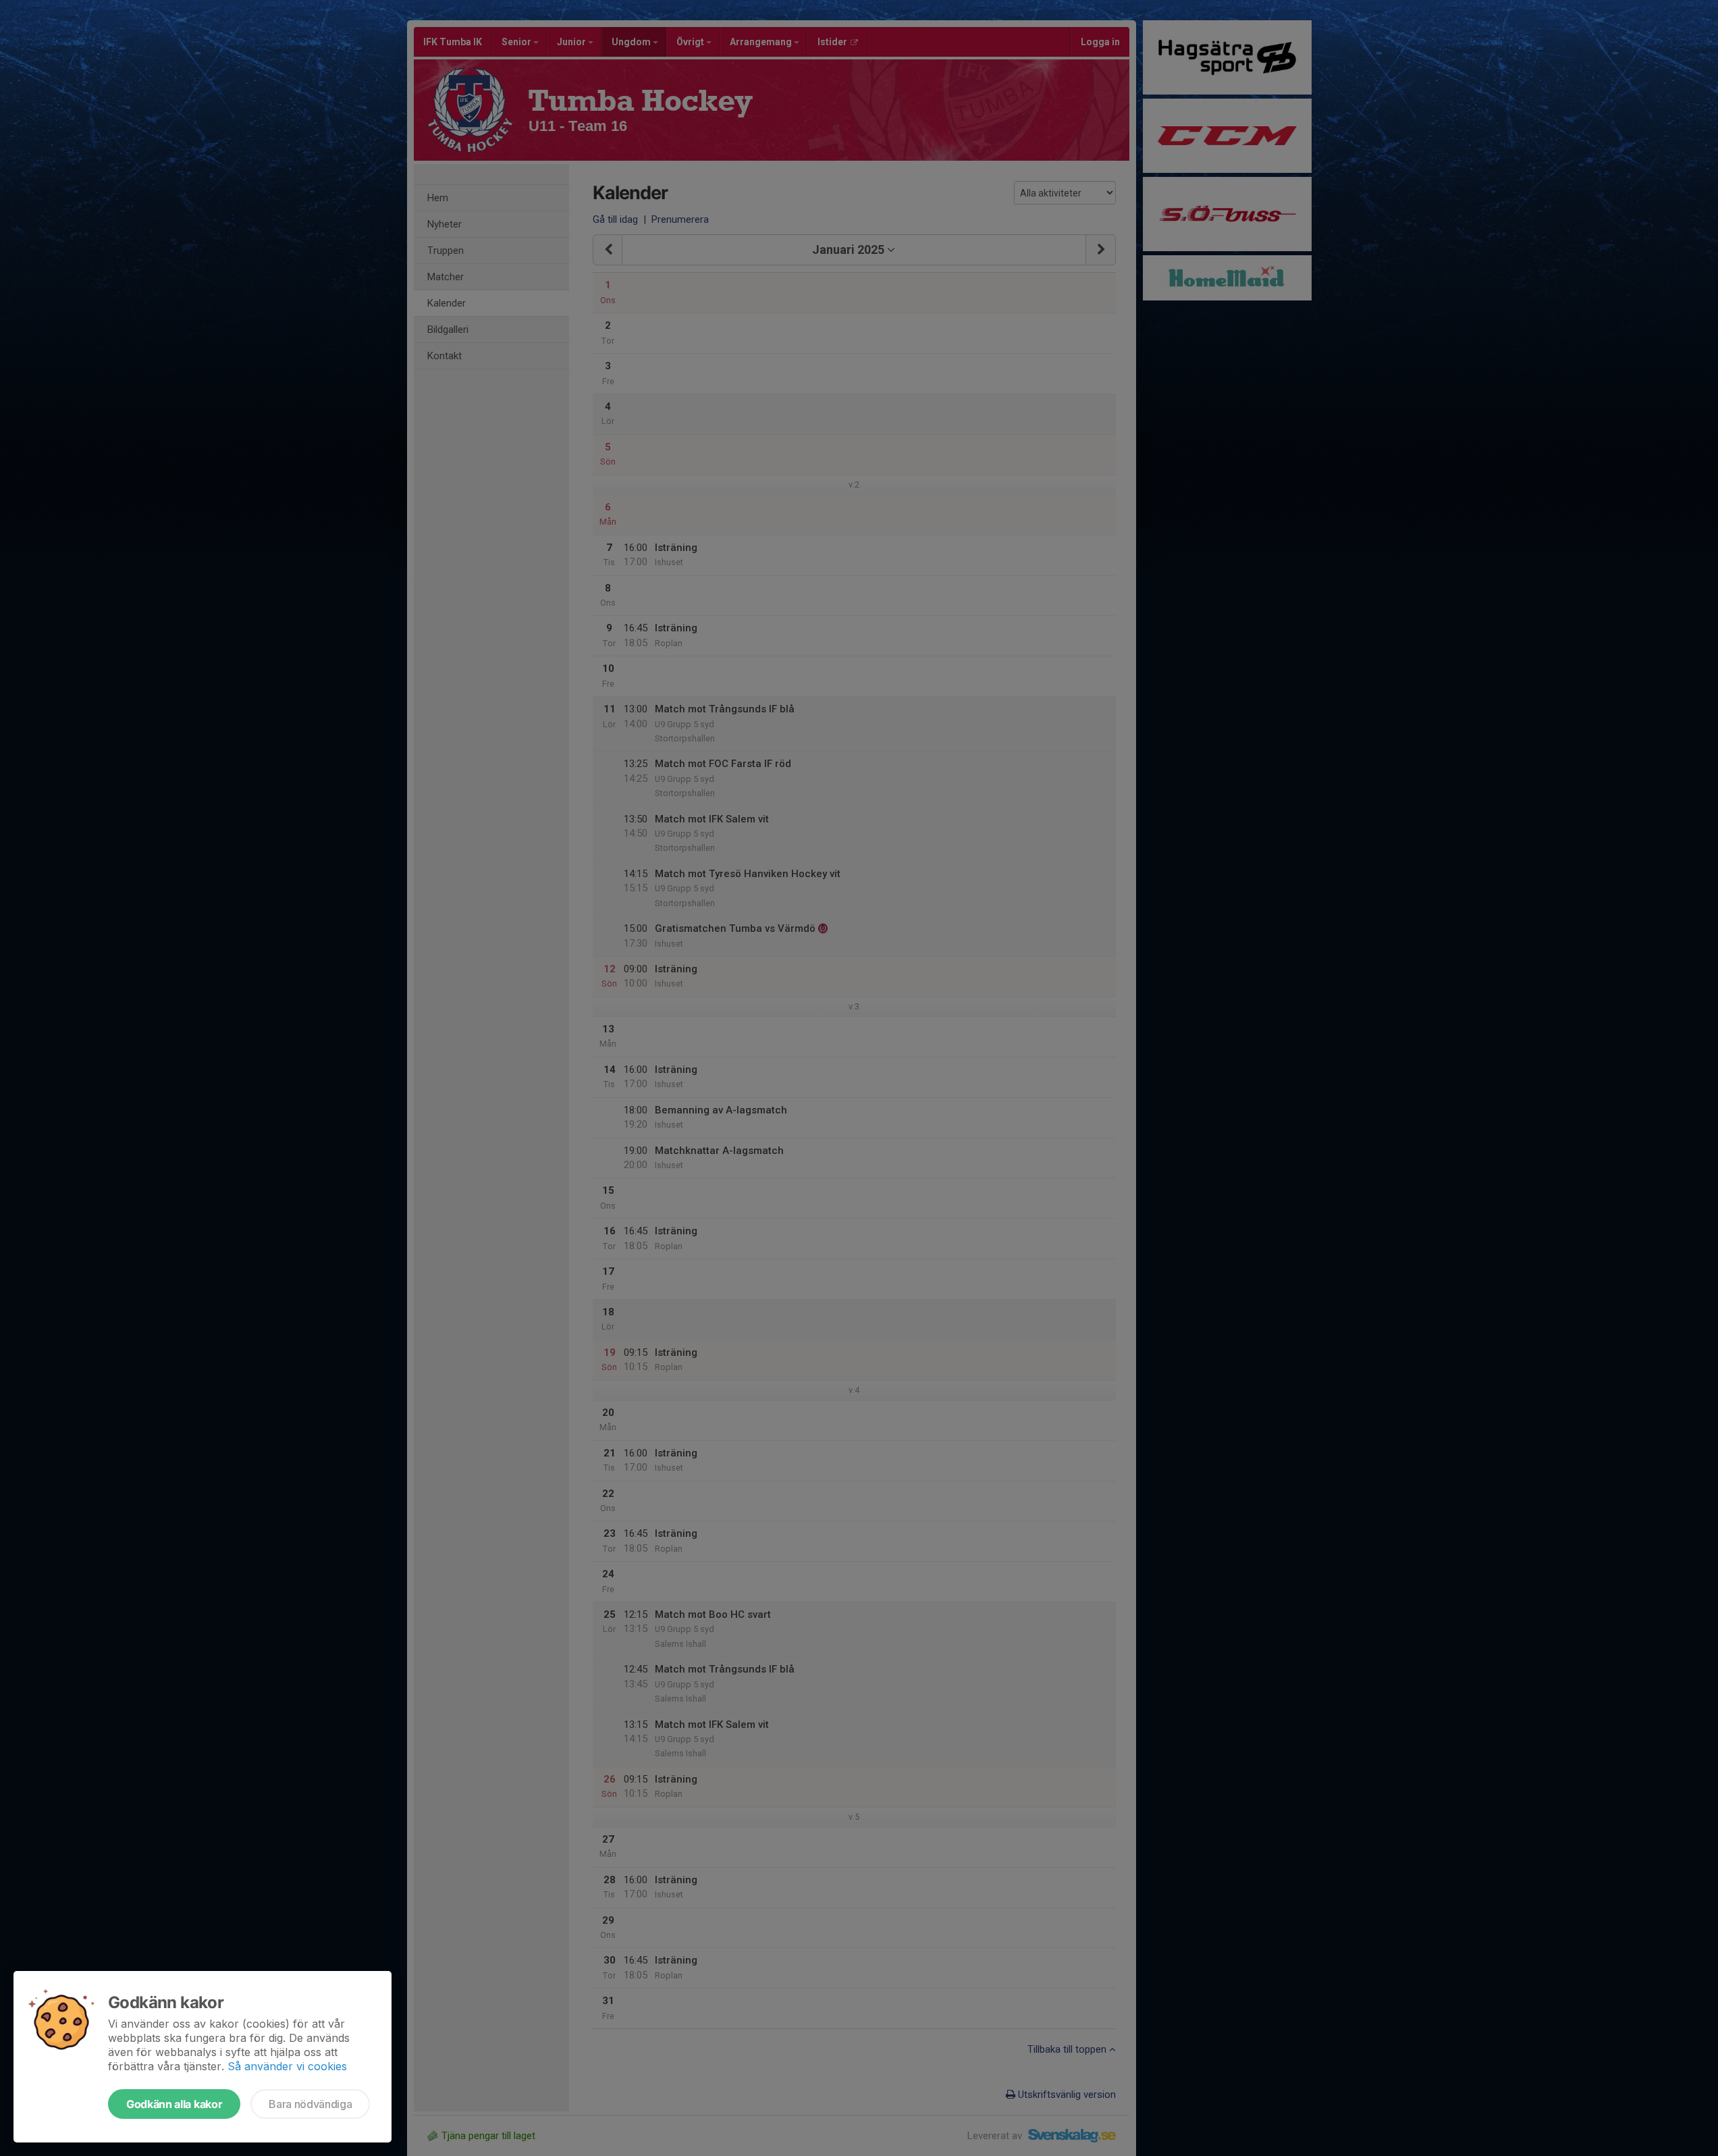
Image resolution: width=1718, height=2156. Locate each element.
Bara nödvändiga (310, 2104)
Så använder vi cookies (287, 2066)
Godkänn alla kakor (174, 2104)
